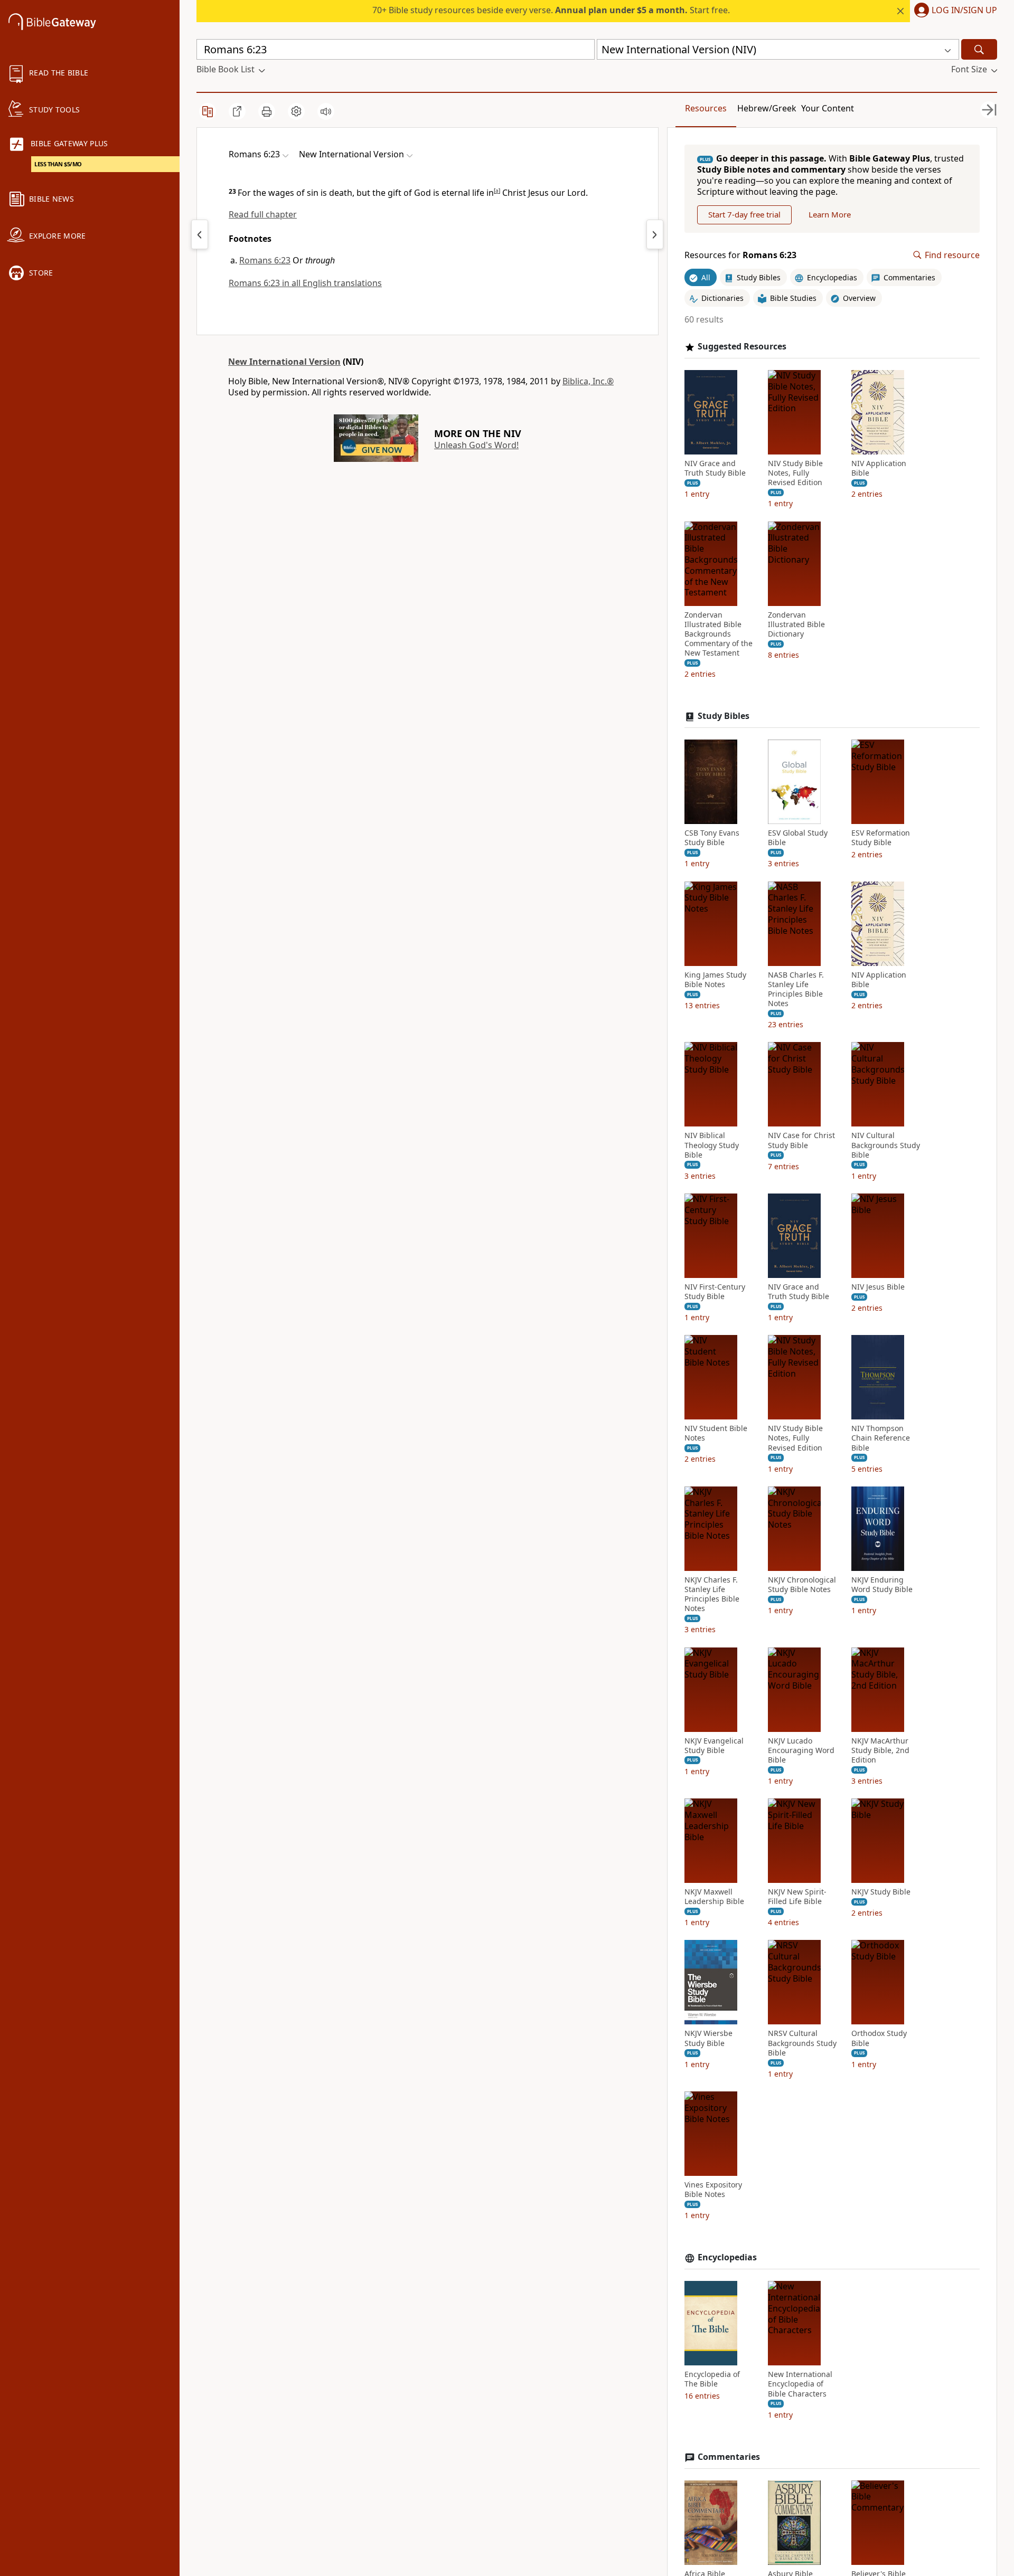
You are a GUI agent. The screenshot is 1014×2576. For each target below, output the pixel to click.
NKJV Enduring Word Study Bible (882, 1585)
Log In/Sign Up (964, 11)
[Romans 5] (200, 234)
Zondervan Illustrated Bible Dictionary (796, 624)
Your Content (828, 108)
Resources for (740, 255)
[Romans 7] (655, 234)
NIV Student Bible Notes (716, 1433)
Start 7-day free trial (744, 214)
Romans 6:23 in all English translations (305, 283)
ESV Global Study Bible (798, 838)
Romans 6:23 (265, 260)
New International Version (284, 362)
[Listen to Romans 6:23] (326, 111)
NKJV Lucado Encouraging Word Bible (801, 1750)
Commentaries (729, 2457)
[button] (954, 11)
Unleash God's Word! (476, 445)
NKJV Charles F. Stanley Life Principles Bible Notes (712, 1594)
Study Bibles (724, 716)
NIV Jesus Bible (878, 1287)
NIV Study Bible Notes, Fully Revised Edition (795, 473)
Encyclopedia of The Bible (712, 2379)
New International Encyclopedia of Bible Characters (800, 2384)
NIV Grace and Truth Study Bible (715, 468)
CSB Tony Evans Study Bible (712, 838)
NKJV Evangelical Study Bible (714, 1746)
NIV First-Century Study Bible (715, 1292)
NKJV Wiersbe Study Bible (708, 2038)
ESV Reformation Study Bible (881, 838)
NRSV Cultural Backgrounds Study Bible (802, 2043)
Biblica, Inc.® (588, 381)
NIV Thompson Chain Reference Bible (881, 1438)
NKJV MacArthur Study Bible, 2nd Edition (880, 1750)
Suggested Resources (742, 347)
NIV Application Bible (879, 468)
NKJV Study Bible (881, 1892)
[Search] (979, 49)
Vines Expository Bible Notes (713, 2190)
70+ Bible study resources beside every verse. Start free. (551, 10)
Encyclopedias (727, 2257)
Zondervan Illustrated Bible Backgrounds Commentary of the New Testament (719, 634)
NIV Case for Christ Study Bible (801, 1140)
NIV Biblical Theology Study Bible (712, 1145)
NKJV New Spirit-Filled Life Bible (797, 1897)
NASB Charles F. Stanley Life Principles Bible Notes (796, 989)
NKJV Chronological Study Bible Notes (802, 1585)
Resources (706, 108)
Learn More (830, 214)
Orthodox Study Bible (879, 2038)
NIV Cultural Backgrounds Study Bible (886, 1145)
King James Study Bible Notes (715, 980)
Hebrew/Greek (767, 108)
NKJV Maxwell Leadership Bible (714, 1897)
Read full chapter (263, 214)
